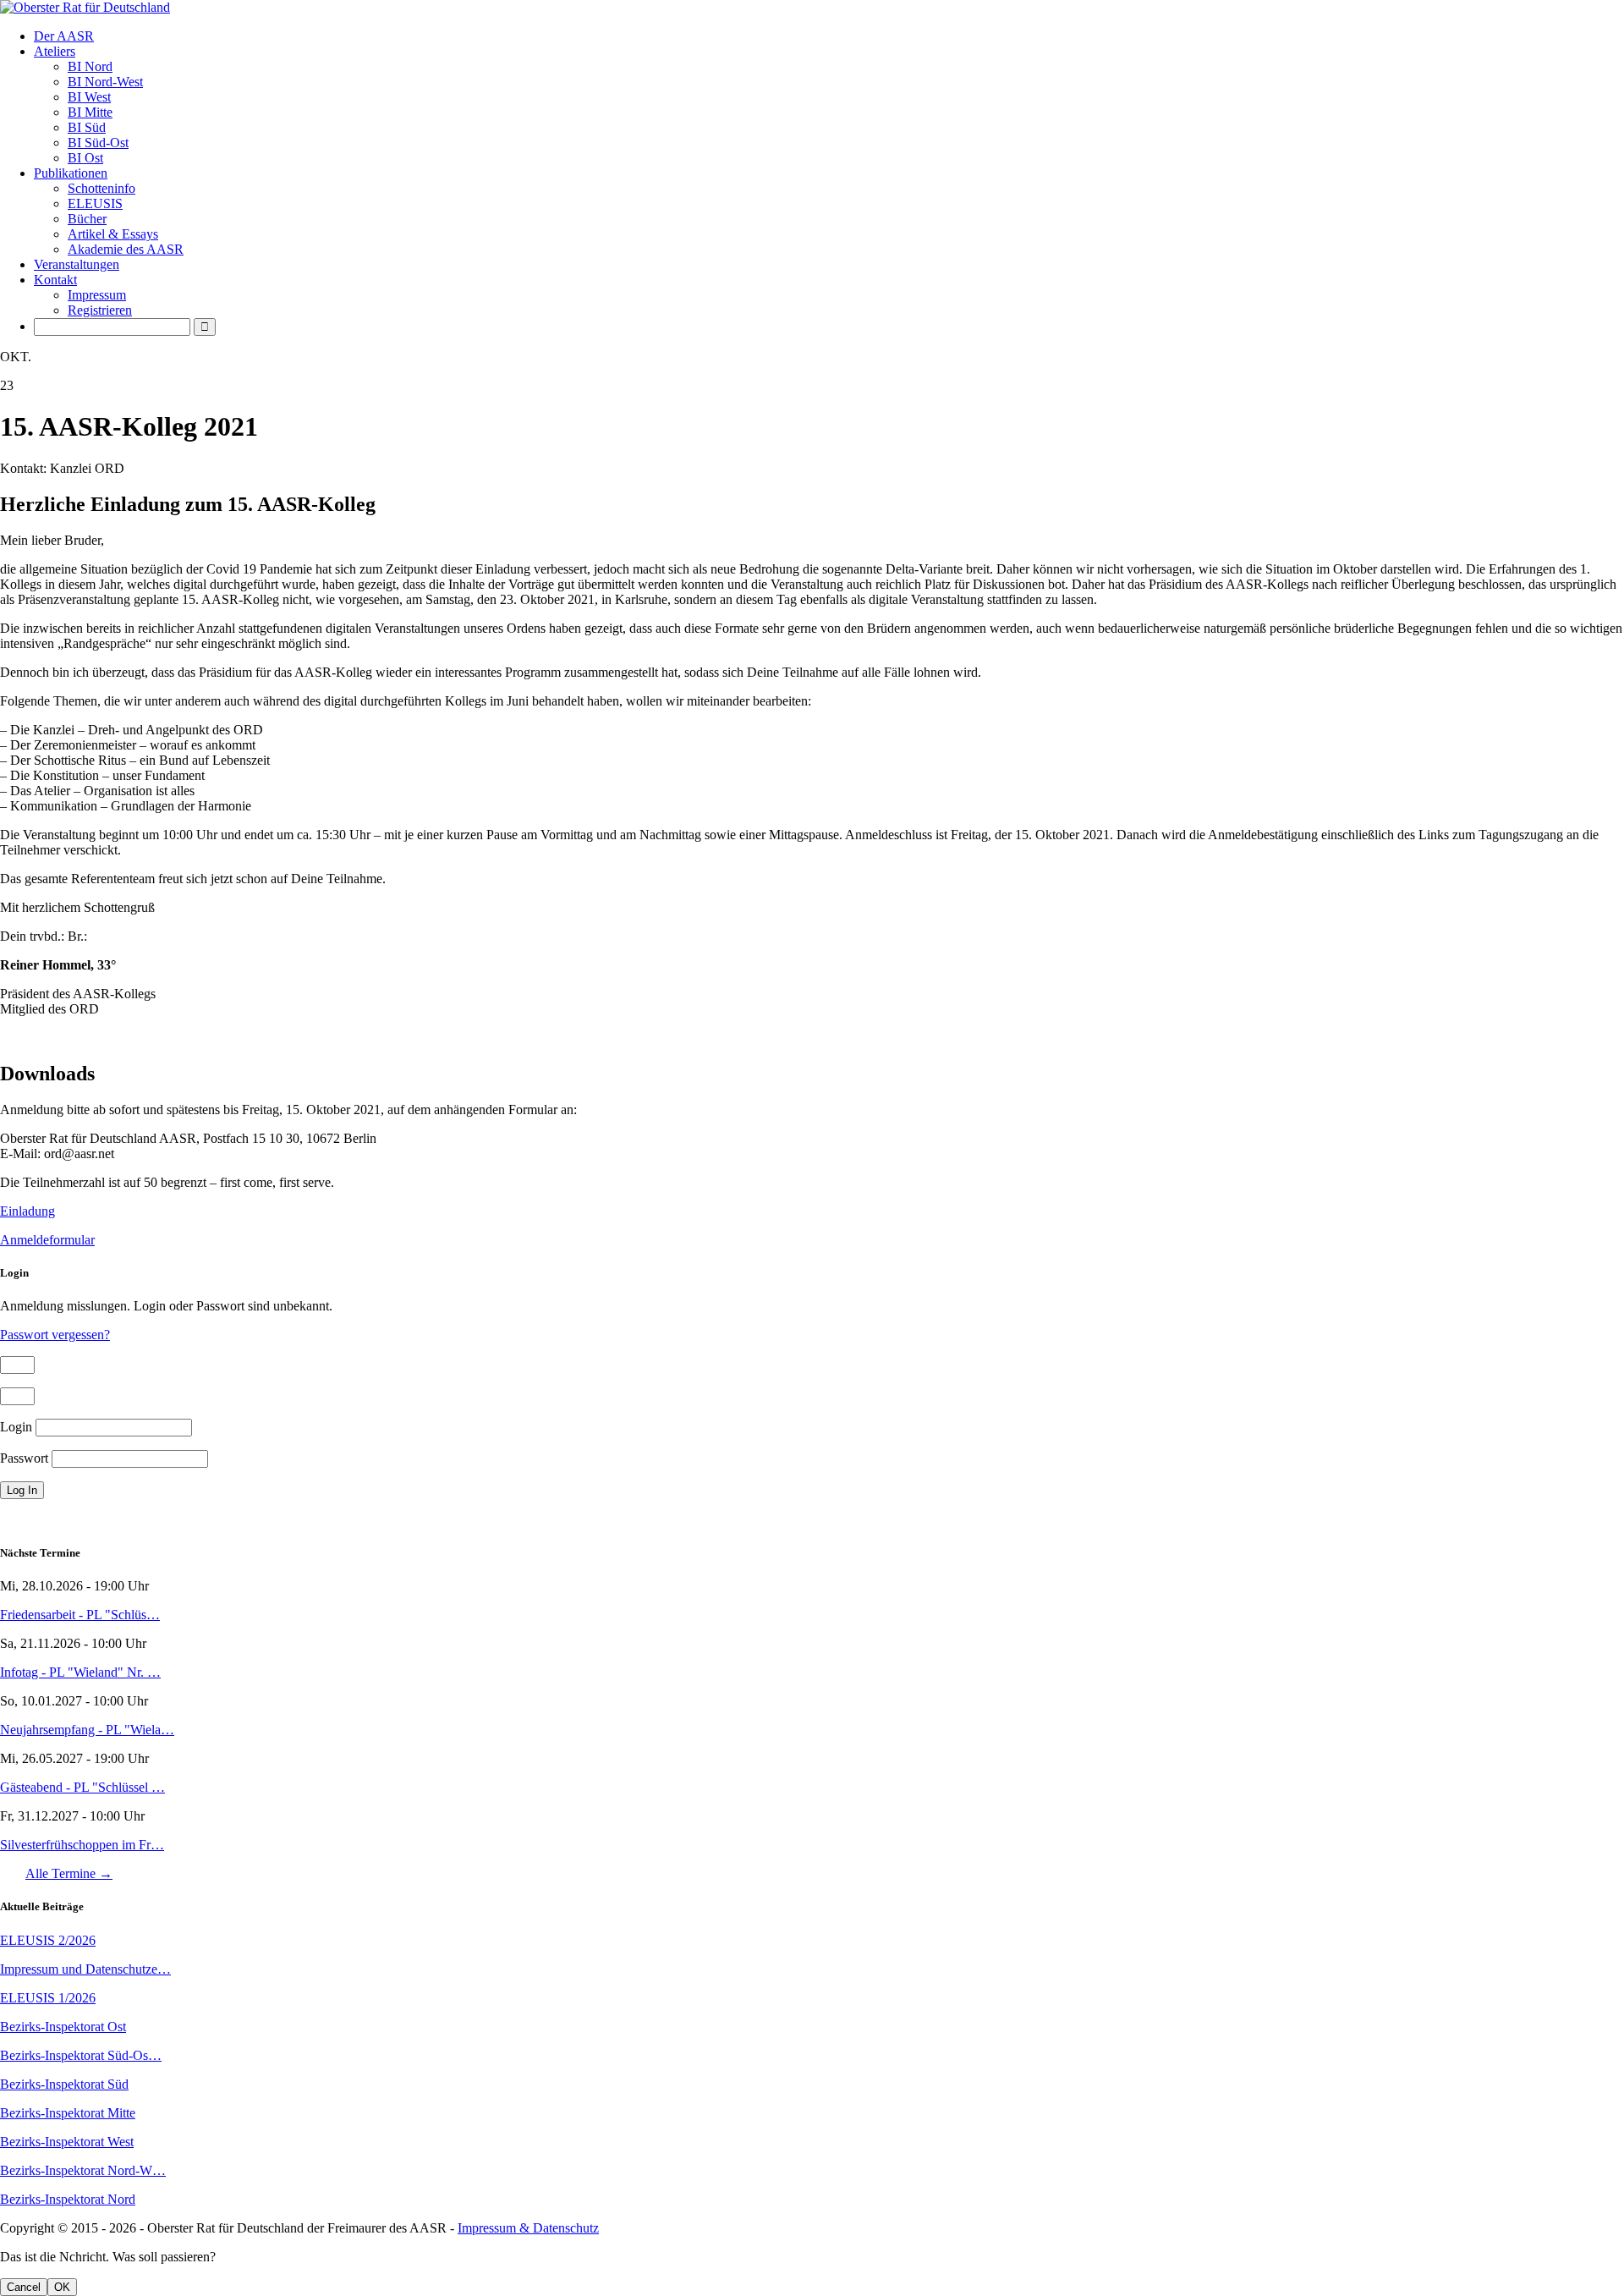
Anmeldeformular (47, 1240)
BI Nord (90, 66)
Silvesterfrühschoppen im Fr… (82, 1845)
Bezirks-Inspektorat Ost (63, 2027)
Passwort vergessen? (55, 1335)
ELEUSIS (95, 203)
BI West (89, 97)
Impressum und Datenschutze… (85, 1969)
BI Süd (87, 127)
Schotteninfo (101, 188)
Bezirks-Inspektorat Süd (64, 2084)
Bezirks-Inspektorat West (67, 2142)
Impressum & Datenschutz (528, 2228)
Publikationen (71, 173)
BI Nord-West (105, 82)
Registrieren (100, 310)
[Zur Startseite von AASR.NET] (812, 8)
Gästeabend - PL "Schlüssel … (82, 1787)
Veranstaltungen (77, 264)
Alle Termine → (69, 1873)
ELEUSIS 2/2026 (48, 1940)
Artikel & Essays (113, 234)
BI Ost (85, 158)
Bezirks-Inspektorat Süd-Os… (81, 2055)
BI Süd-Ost (98, 143)
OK (62, 2287)
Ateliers (55, 51)
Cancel (24, 2287)
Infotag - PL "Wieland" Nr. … (80, 1672)
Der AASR (64, 36)
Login (16, 1427)
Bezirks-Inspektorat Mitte (68, 2113)
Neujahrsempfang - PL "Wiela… (87, 1730)
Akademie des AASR (126, 249)
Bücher (87, 219)
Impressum (97, 295)
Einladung (27, 1211)
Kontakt (55, 280)
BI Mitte (90, 112)
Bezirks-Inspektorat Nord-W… (83, 2170)
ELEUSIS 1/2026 (48, 1998)
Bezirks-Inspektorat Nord (68, 2199)
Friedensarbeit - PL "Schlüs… (80, 1615)
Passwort (24, 1458)
